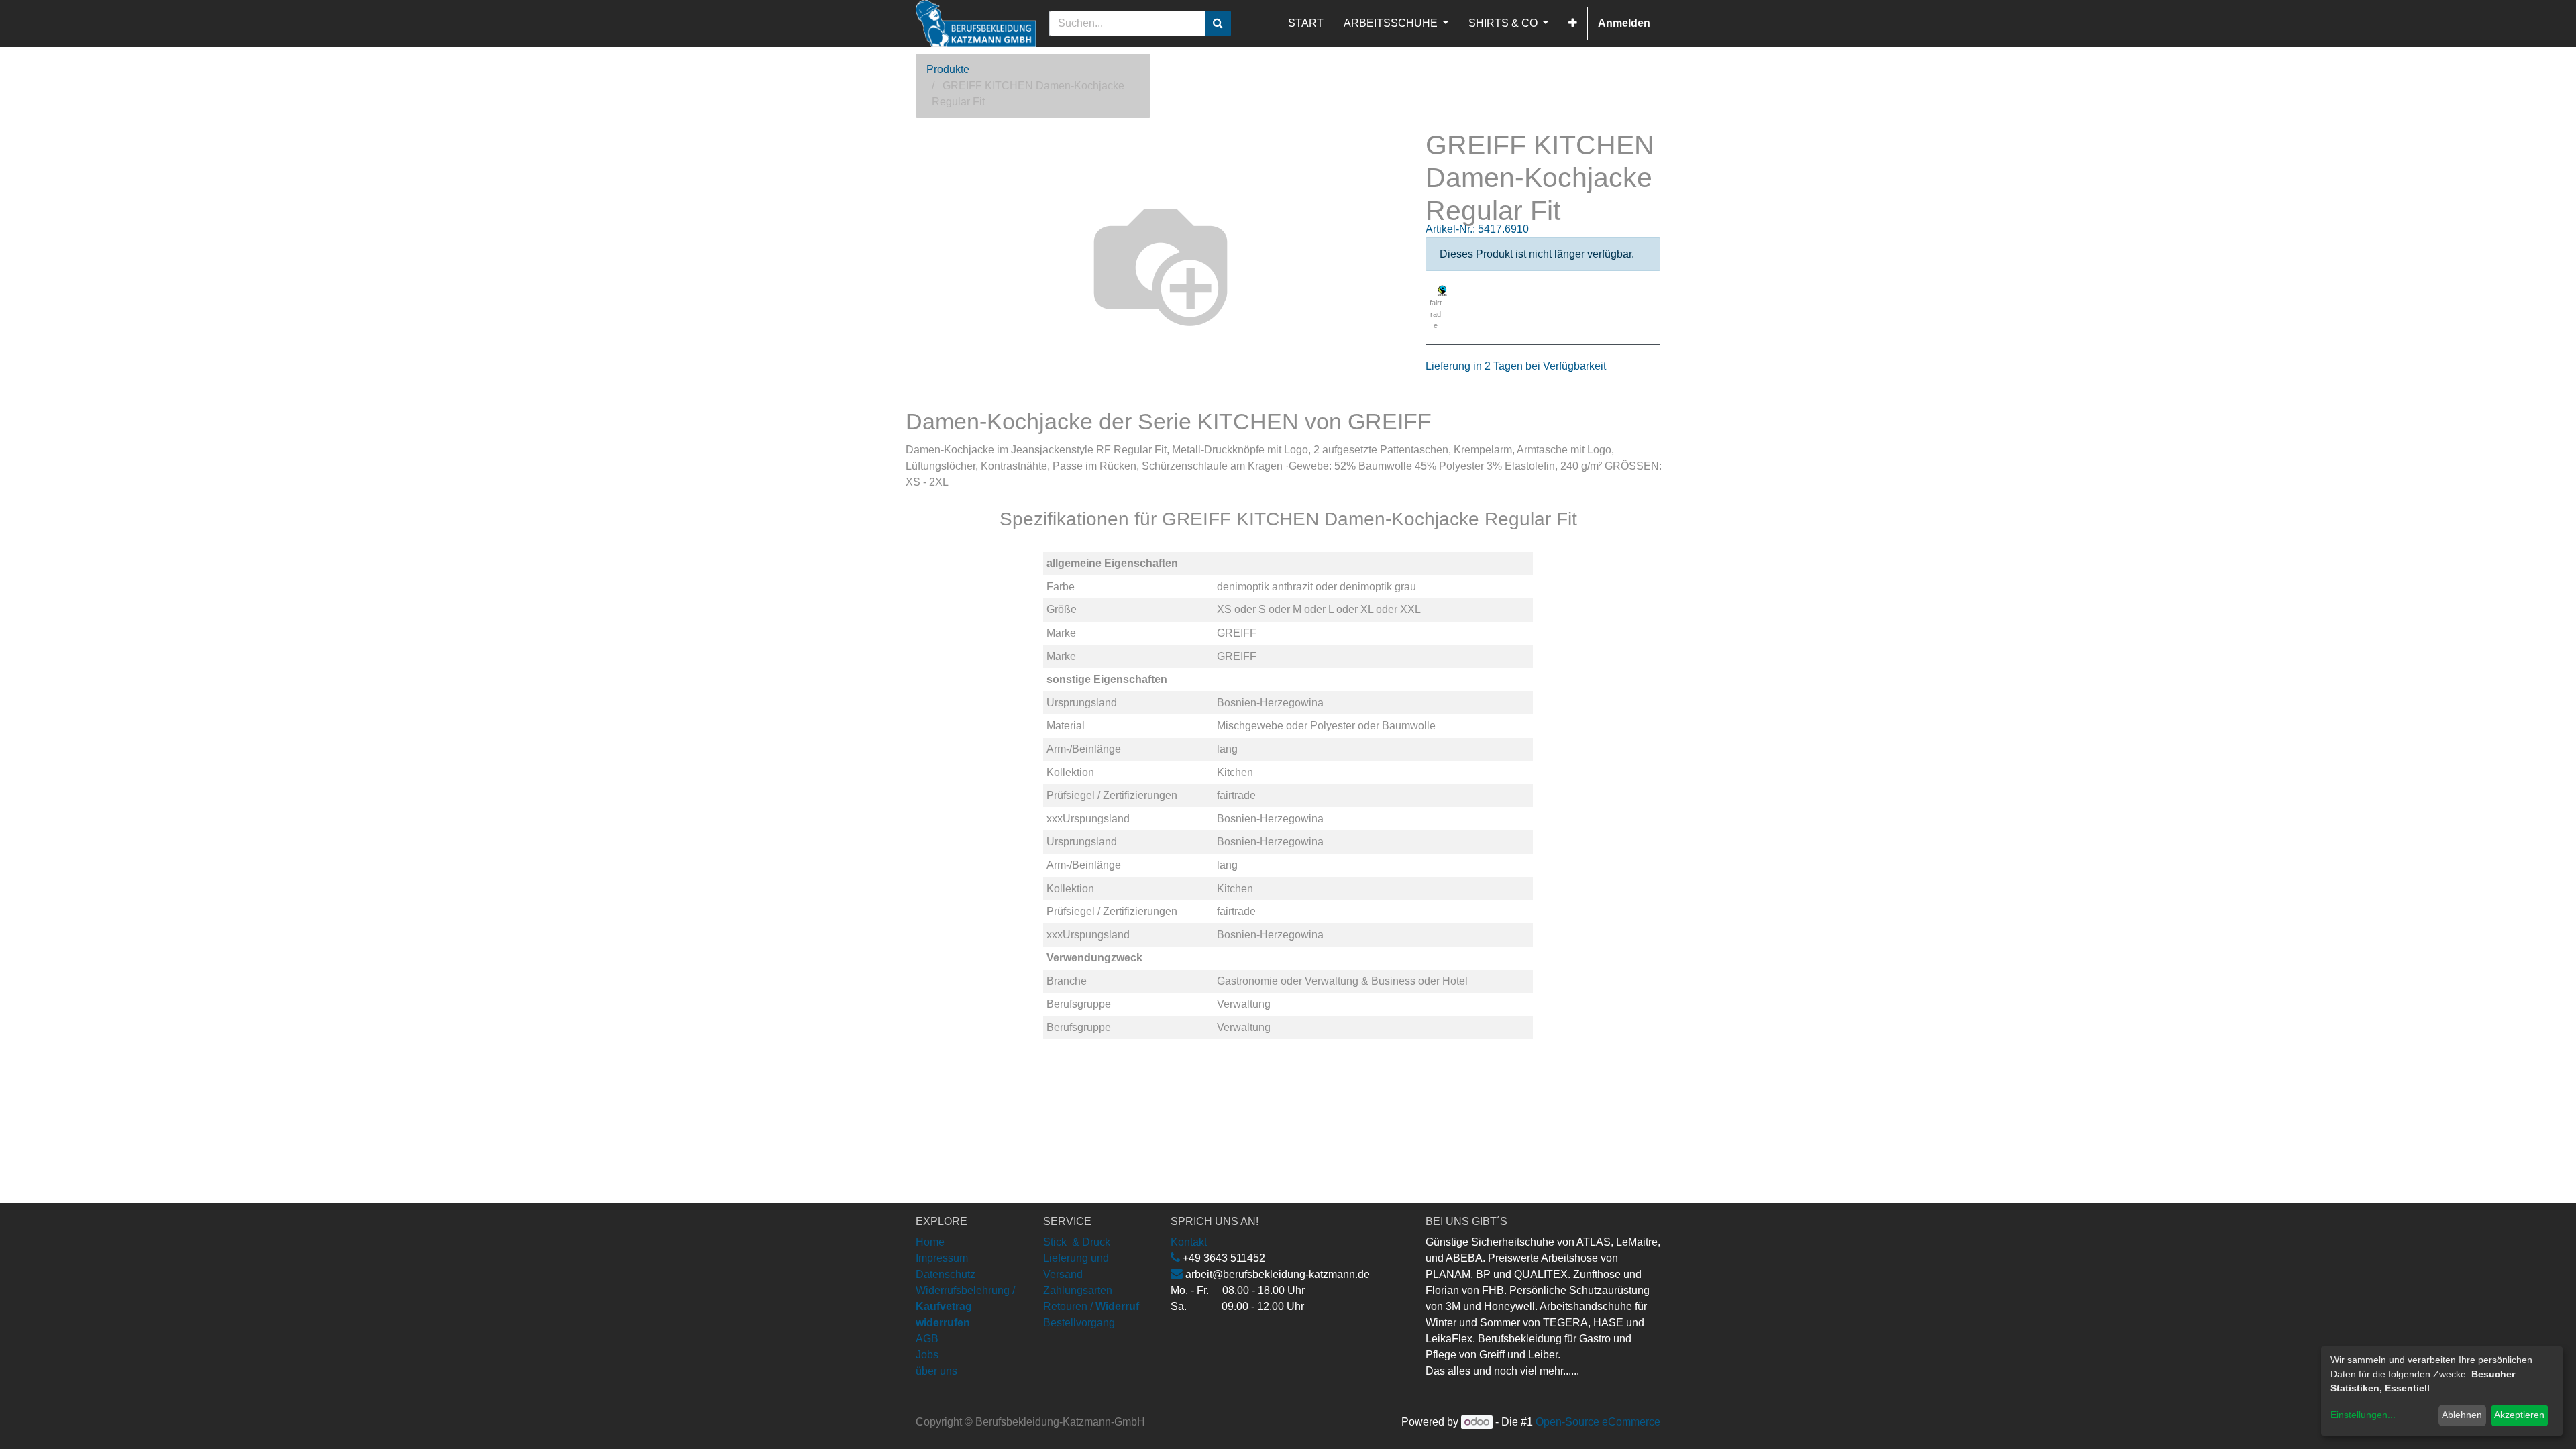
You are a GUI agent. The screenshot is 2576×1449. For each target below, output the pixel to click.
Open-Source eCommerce (1598, 1422)
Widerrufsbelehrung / (965, 1306)
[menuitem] (1306, 23)
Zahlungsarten (1078, 1290)
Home (930, 1242)
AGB (927, 1339)
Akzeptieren (2519, 1415)
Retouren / (1068, 1306)
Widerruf (1117, 1306)
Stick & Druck (1077, 1242)
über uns (936, 1371)
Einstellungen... (2363, 1415)
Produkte (948, 69)
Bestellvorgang (1079, 1323)
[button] (1573, 23)
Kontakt (1189, 1242)
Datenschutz (946, 1274)
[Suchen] (1218, 23)
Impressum (942, 1258)
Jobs (927, 1355)
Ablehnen (2462, 1415)
